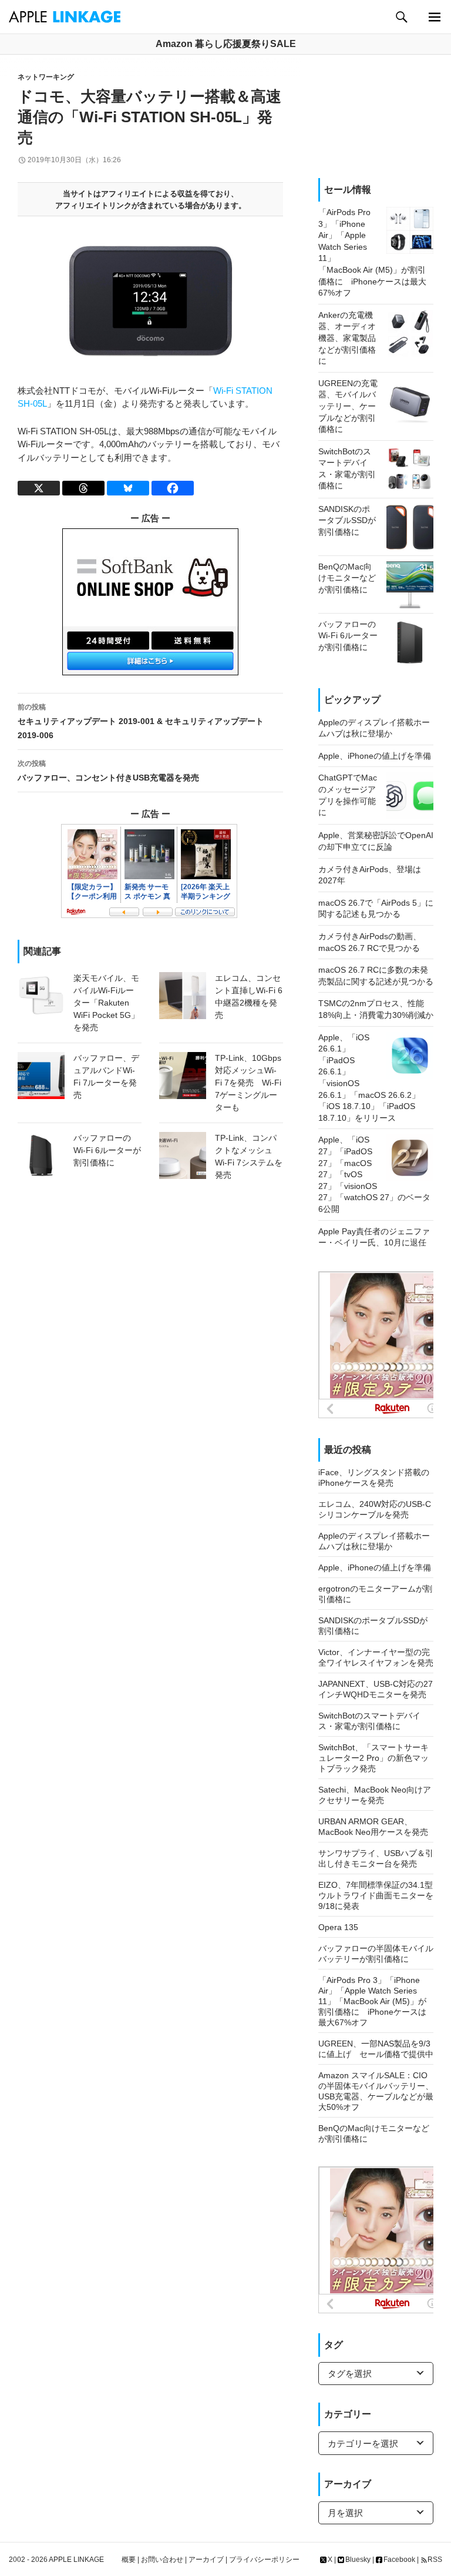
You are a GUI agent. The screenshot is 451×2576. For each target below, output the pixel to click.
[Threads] (83, 488)
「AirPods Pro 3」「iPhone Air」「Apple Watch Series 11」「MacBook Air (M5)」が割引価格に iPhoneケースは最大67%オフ (372, 2001)
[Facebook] (173, 488)
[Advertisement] (376, 116)
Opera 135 (338, 1927)
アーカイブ (206, 2560)
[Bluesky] (128, 488)
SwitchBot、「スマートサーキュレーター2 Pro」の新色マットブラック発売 (373, 1758)
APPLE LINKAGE (76, 2560)
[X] (39, 488)
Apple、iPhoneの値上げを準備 (375, 1567)
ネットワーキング (46, 77)
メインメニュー (434, 17)
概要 (129, 2560)
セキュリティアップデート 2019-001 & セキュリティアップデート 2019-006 (141, 721)
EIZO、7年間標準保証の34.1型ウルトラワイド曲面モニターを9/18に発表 (376, 1895)
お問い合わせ (162, 2560)
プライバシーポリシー (264, 2560)
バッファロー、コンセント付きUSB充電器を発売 (108, 771)
